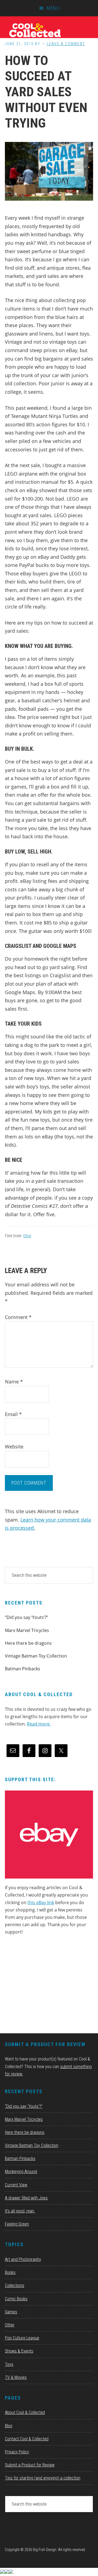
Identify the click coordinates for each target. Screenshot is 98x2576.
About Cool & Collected (25, 2412)
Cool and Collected (49, 30)
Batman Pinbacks (23, 1669)
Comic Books (16, 2299)
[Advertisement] (46, 1986)
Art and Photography (23, 2259)
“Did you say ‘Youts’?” (27, 1617)
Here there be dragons (28, 1643)
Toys (9, 2364)
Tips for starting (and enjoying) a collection (43, 2478)
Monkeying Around (21, 2172)
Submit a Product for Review (30, 2465)
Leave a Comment (66, 44)
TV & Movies (16, 2377)
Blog (9, 2426)
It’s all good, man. (20, 2211)
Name (14, 1382)
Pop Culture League (22, 2338)
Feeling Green (17, 2224)
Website (14, 1447)
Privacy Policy (17, 2452)
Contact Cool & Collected (27, 2439)
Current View (16, 2185)
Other (27, 1236)
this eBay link (41, 1902)
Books (10, 2272)
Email (13, 1414)
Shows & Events (19, 2351)
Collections (15, 2285)
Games (11, 2312)
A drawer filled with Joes (26, 2198)
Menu (53, 8)
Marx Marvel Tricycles (27, 1630)
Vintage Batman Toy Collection (36, 1656)
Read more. (39, 1724)
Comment (18, 1317)
